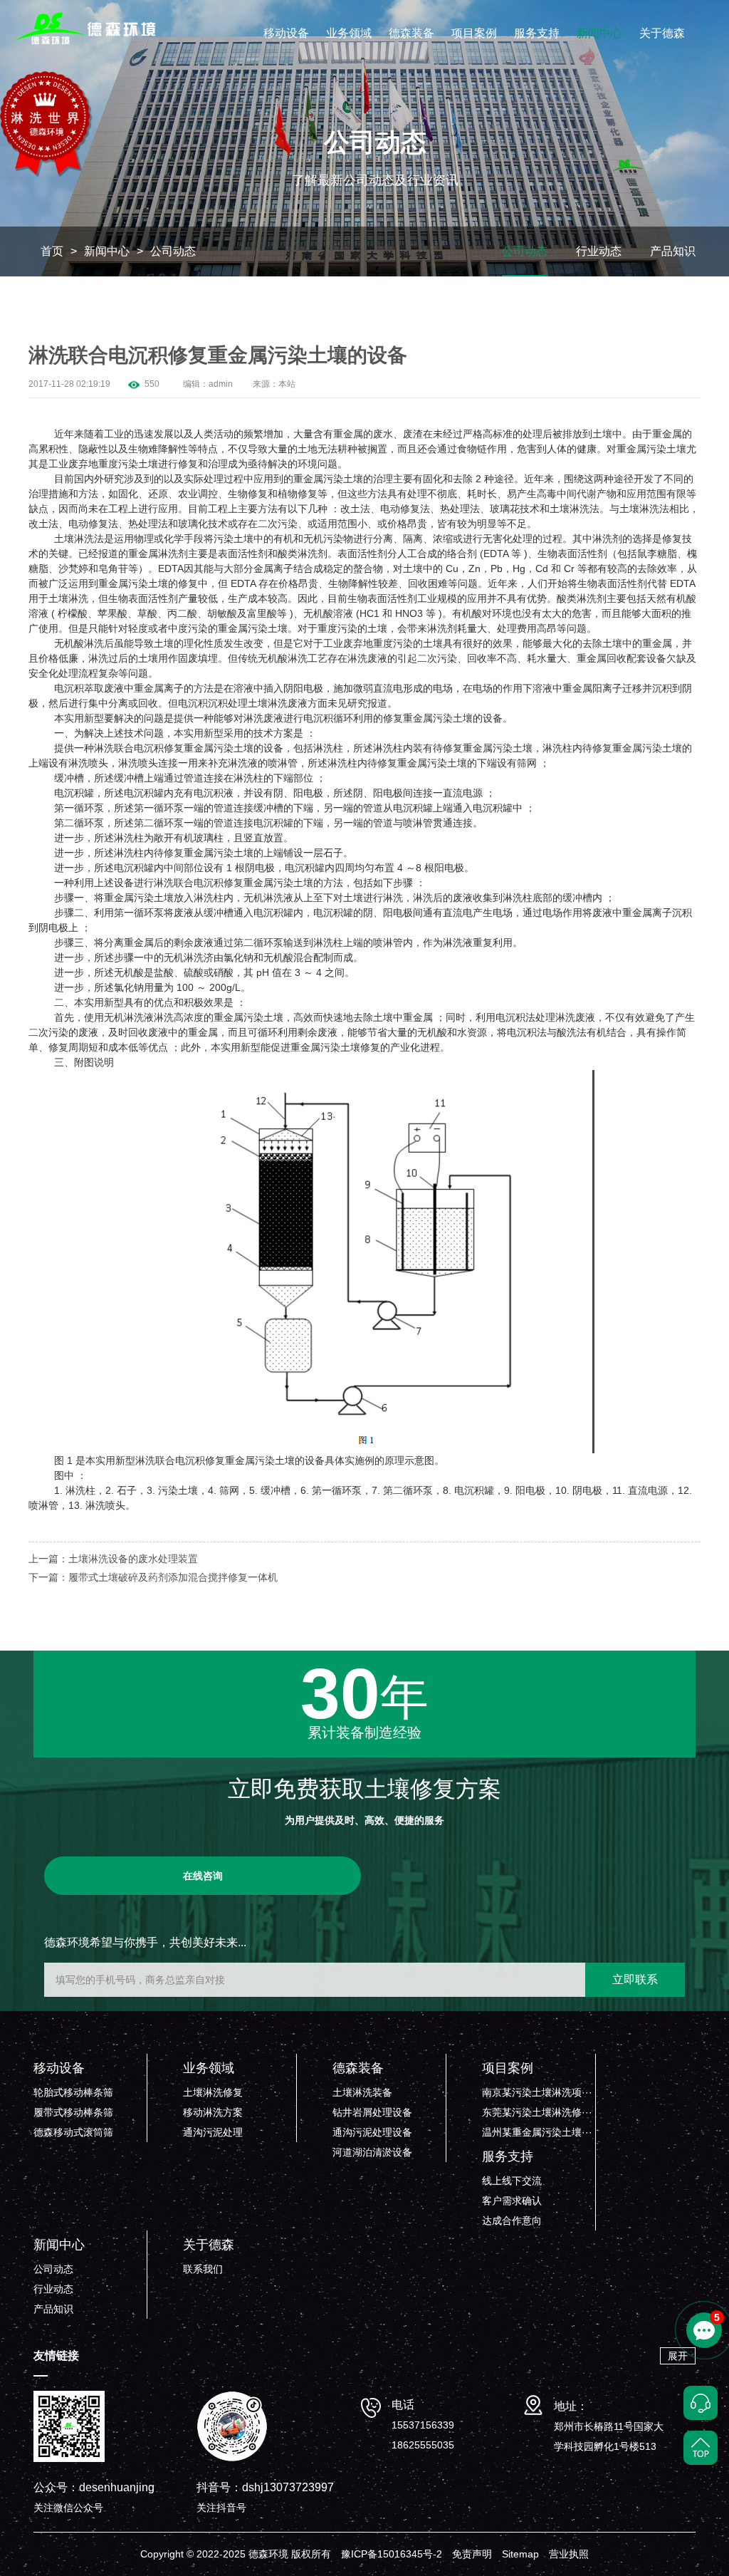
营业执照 (569, 2554)
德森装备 (411, 33)
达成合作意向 (512, 2221)
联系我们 (203, 2269)
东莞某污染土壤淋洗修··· (537, 2112)
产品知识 (673, 251)
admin (221, 384)
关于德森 (662, 33)
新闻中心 (599, 33)
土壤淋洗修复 (213, 2092)
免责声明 (472, 2554)
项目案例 (474, 33)
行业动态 (599, 251)
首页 (52, 251)
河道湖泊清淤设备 (372, 2152)
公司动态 (173, 251)
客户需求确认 (512, 2201)
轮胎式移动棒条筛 (73, 2092)
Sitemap (520, 2554)
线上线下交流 (512, 2181)
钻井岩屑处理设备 (372, 2112)
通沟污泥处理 (213, 2132)
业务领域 (349, 33)
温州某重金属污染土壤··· (537, 2132)
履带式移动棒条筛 (73, 2112)
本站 (287, 384)
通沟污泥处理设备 (372, 2132)
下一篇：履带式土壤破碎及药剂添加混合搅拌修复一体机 (153, 1577)
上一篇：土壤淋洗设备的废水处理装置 (113, 1559)
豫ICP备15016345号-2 (392, 2554)
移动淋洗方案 (213, 2112)
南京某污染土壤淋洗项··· (537, 2092)
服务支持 (537, 33)
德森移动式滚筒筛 (73, 2132)
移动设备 (286, 33)
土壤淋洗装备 (362, 2092)
